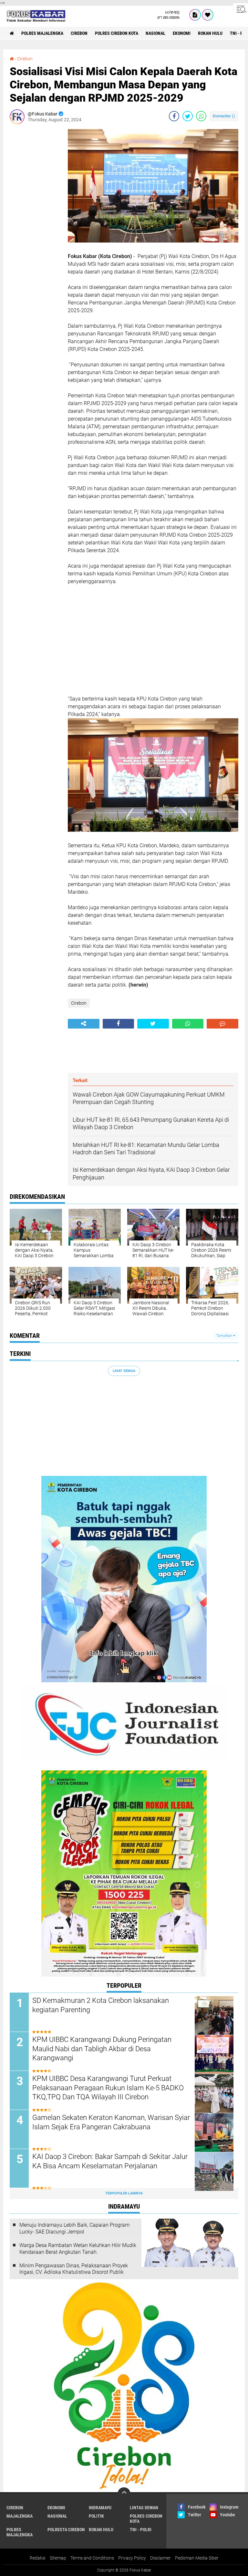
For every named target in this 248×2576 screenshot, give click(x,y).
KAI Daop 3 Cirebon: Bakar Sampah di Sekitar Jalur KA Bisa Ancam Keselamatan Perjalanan (110, 2161)
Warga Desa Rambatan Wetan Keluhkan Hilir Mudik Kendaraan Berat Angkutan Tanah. (78, 2249)
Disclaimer (160, 2558)
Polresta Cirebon (66, 2530)
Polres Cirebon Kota (117, 33)
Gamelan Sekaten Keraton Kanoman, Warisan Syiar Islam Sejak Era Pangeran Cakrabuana (111, 2122)
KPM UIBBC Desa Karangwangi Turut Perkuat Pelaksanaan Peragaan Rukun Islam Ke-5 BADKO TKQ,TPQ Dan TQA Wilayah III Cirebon (108, 2088)
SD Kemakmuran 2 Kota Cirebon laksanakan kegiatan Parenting (101, 2005)
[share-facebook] (174, 116)
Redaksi (38, 2558)
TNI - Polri (141, 2530)
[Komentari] (222, 1024)
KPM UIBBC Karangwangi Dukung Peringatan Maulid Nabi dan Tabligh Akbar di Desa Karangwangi (102, 2049)
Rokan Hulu (210, 33)
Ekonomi (182, 33)
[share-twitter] (188, 116)
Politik (96, 2516)
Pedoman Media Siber (197, 2558)
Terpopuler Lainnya (124, 2193)
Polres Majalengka (42, 33)
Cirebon (79, 33)
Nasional (155, 33)
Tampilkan (225, 1336)
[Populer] (208, 15)
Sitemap (58, 2558)
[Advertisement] (36, 226)
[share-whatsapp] (201, 116)
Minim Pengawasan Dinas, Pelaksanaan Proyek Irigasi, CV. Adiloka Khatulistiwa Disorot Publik (74, 2269)
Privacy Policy (132, 2558)
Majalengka (20, 2516)
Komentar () (224, 116)
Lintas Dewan (144, 2508)
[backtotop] (124, 2494)
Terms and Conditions (92, 2558)
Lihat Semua (124, 1371)
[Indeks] (195, 15)
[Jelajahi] (241, 9)
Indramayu (100, 2508)
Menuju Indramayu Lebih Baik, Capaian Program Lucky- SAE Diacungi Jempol (74, 2228)
